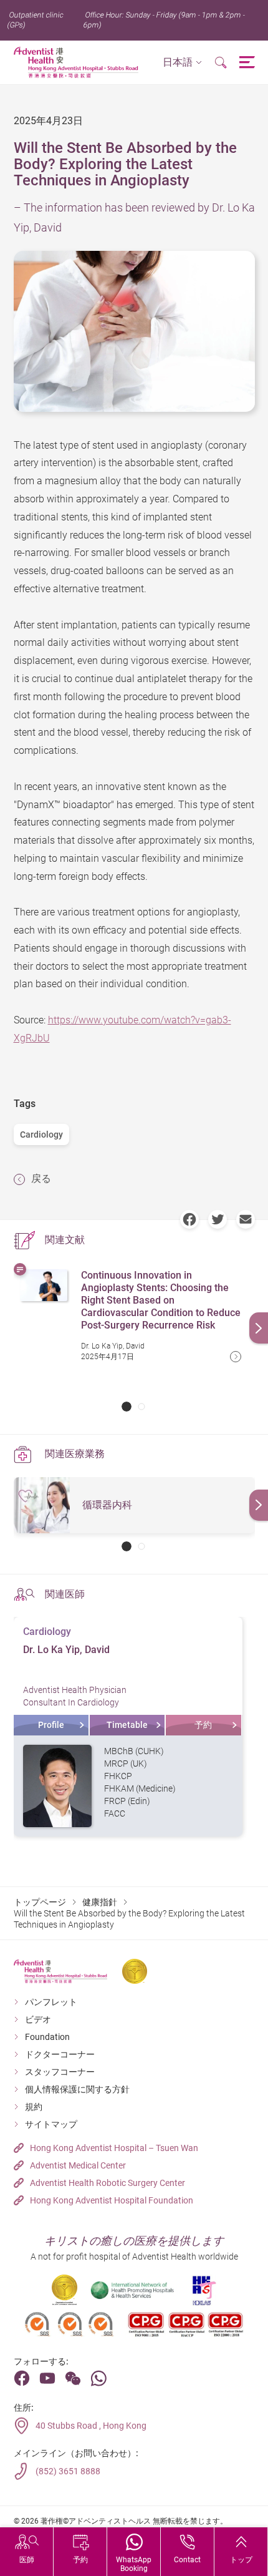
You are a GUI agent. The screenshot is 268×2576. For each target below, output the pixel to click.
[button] (182, 63)
